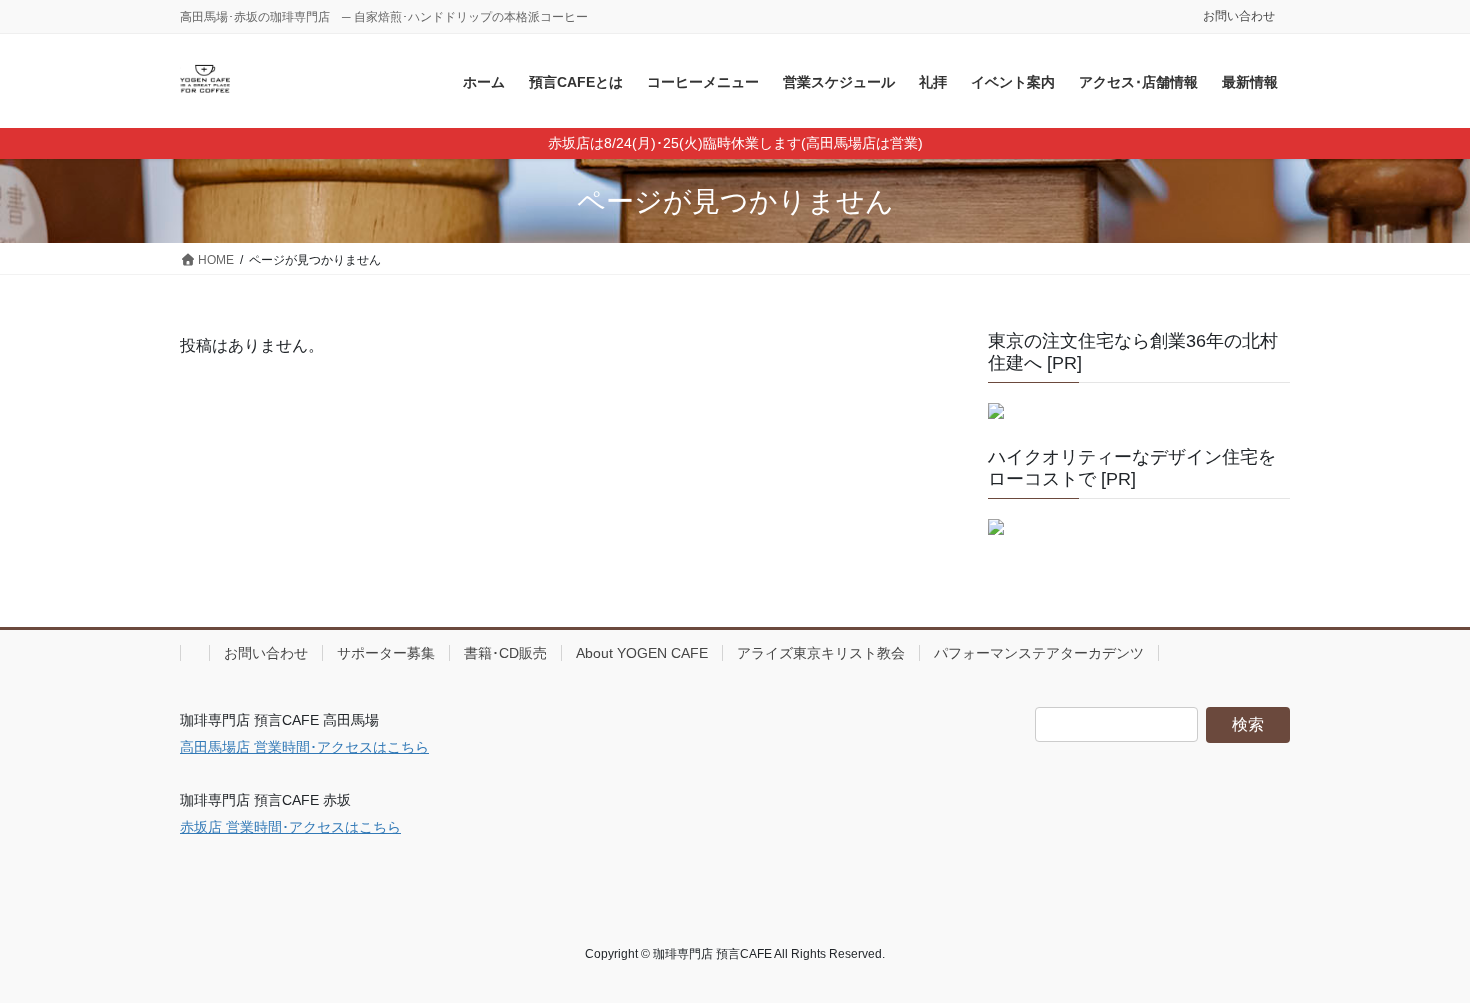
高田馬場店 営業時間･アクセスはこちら (304, 747)
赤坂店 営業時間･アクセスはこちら (290, 827)
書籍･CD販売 (505, 653)
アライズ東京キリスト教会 (821, 653)
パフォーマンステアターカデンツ (1039, 653)
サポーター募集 (386, 653)
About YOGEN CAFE (642, 653)
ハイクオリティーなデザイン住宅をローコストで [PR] (1132, 468)
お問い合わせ (1239, 16)
